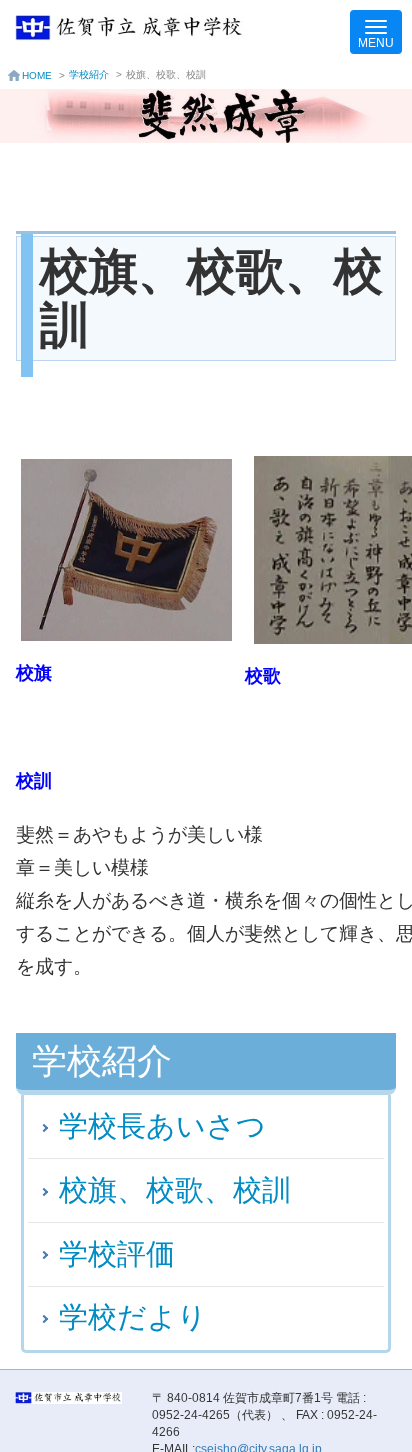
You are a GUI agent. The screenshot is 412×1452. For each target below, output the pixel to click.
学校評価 (117, 1254)
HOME (37, 75)
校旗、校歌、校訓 (175, 1190)
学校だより (133, 1317)
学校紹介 (89, 74)
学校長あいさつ (162, 1126)
